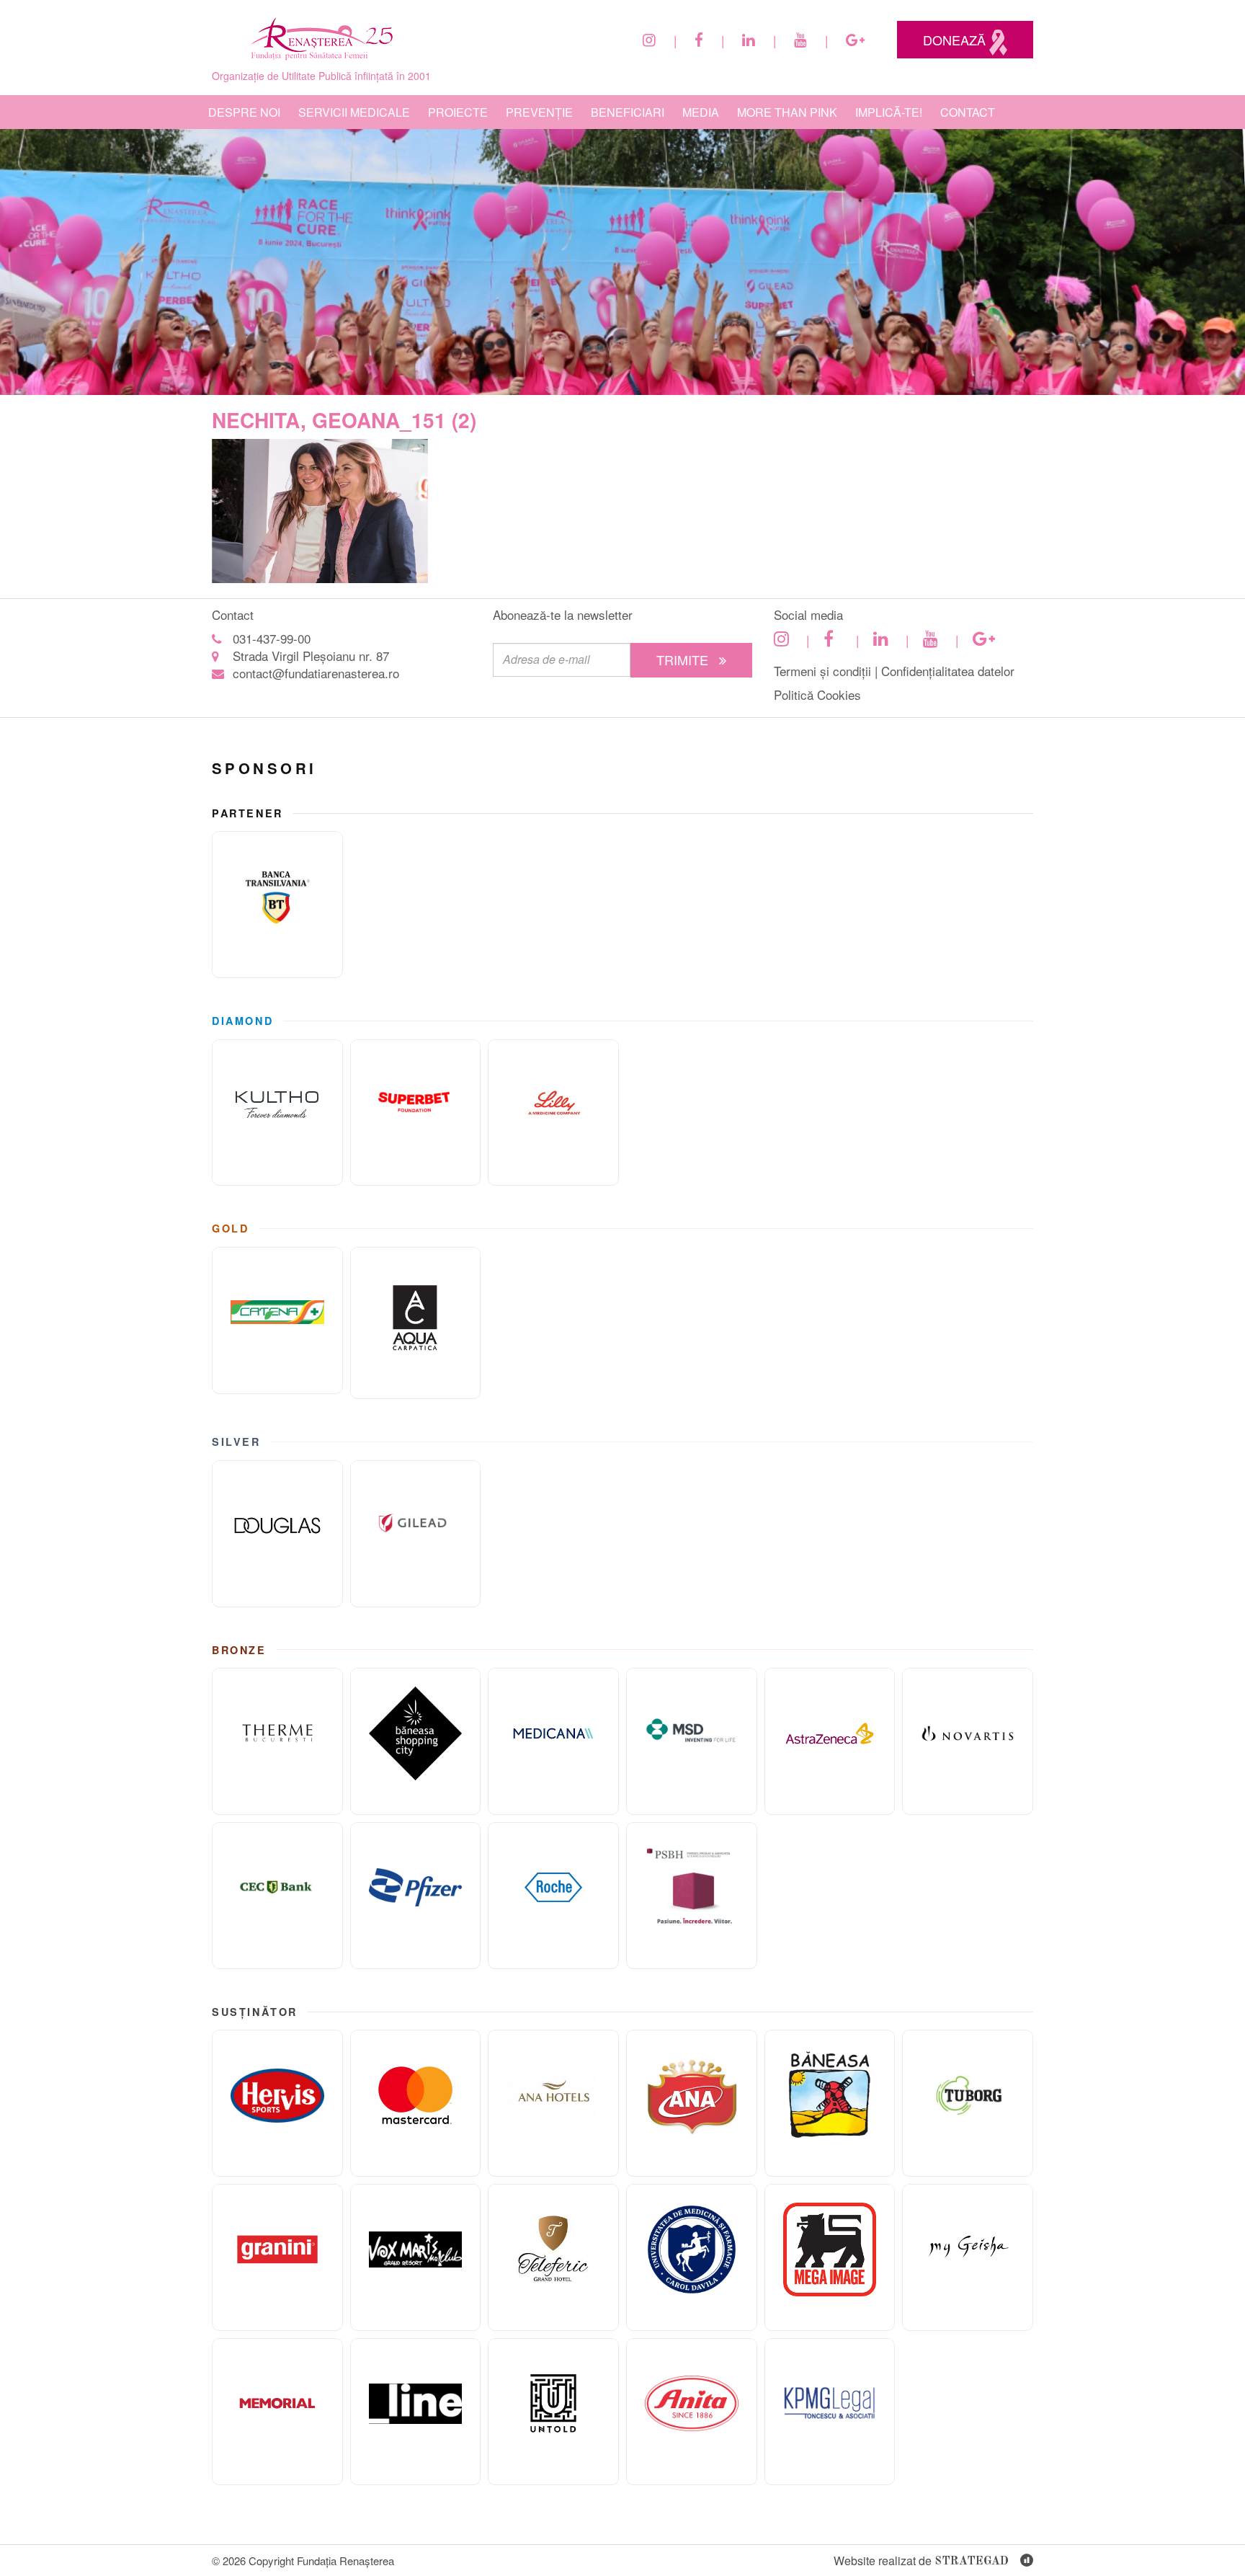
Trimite (684, 659)
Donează (956, 40)
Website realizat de (921, 2561)
